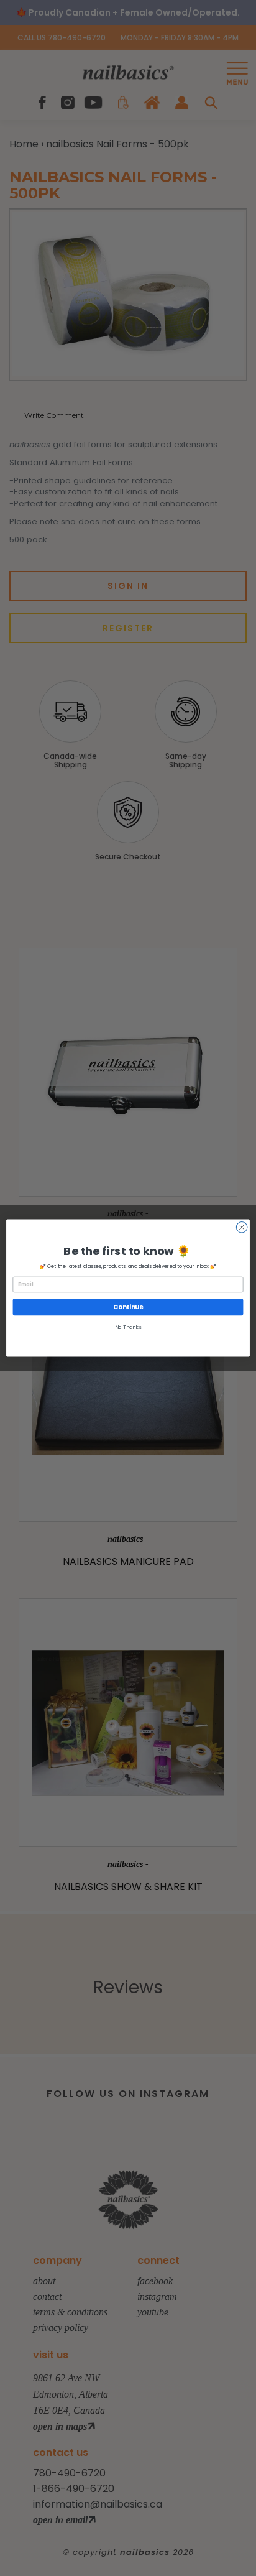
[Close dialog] (242, 1227)
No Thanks (128, 1328)
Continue (128, 1307)
